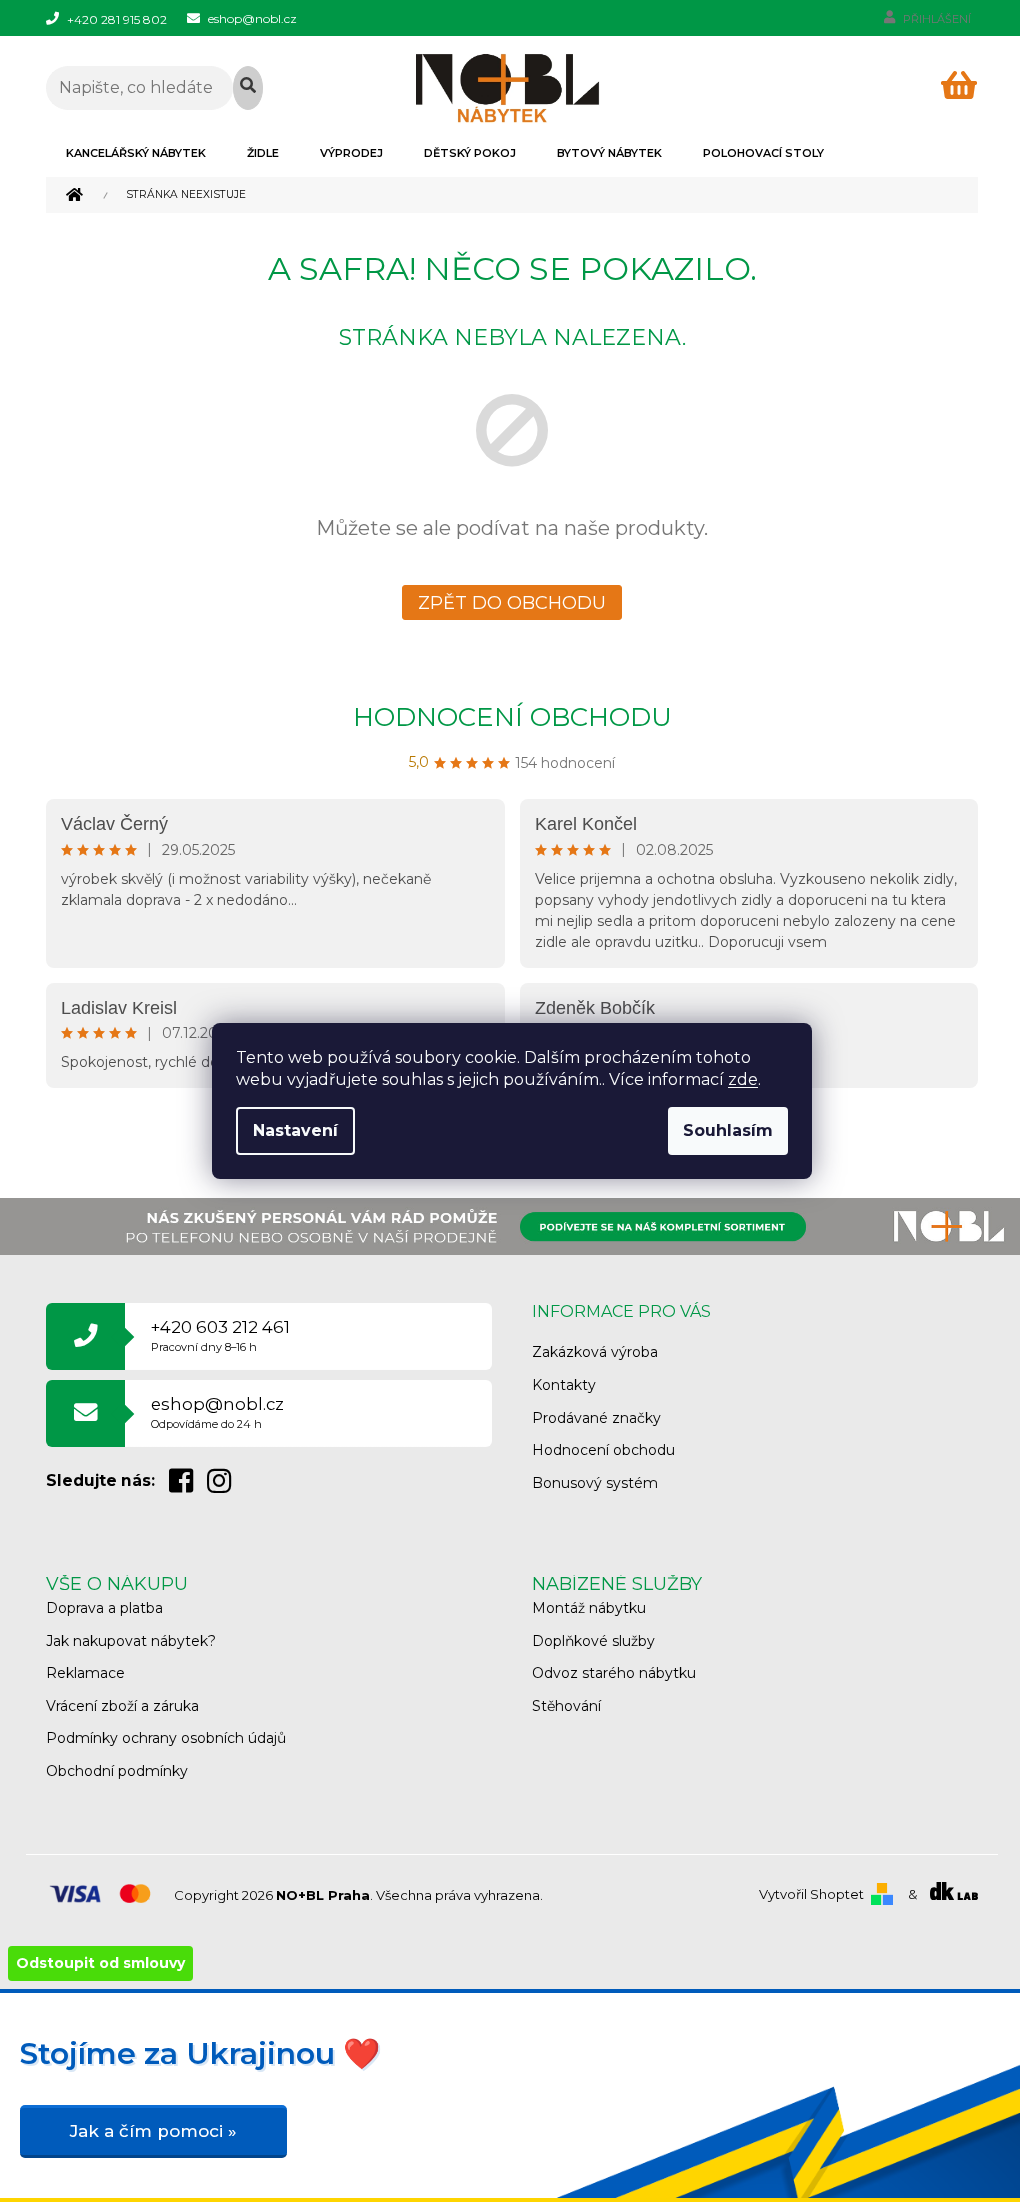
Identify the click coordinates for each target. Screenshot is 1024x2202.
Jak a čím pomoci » (153, 2131)
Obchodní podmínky (117, 1771)
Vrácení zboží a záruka (122, 1706)
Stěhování (566, 1706)
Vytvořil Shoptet (811, 1894)
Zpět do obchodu (512, 603)
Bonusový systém (595, 1483)
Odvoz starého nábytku (614, 1673)
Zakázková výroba (595, 1352)
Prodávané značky (596, 1418)
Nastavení (295, 1130)
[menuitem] (136, 153)
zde (743, 1079)
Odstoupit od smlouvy (100, 1963)
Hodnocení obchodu (512, 717)
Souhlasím (728, 1130)
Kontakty (564, 1385)
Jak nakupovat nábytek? (131, 1641)
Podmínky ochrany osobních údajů (166, 1738)
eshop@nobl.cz (217, 1412)
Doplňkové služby (593, 1641)
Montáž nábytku (589, 1608)
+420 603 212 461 (220, 1335)
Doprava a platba (104, 1608)
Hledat (248, 88)
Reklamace (85, 1673)
